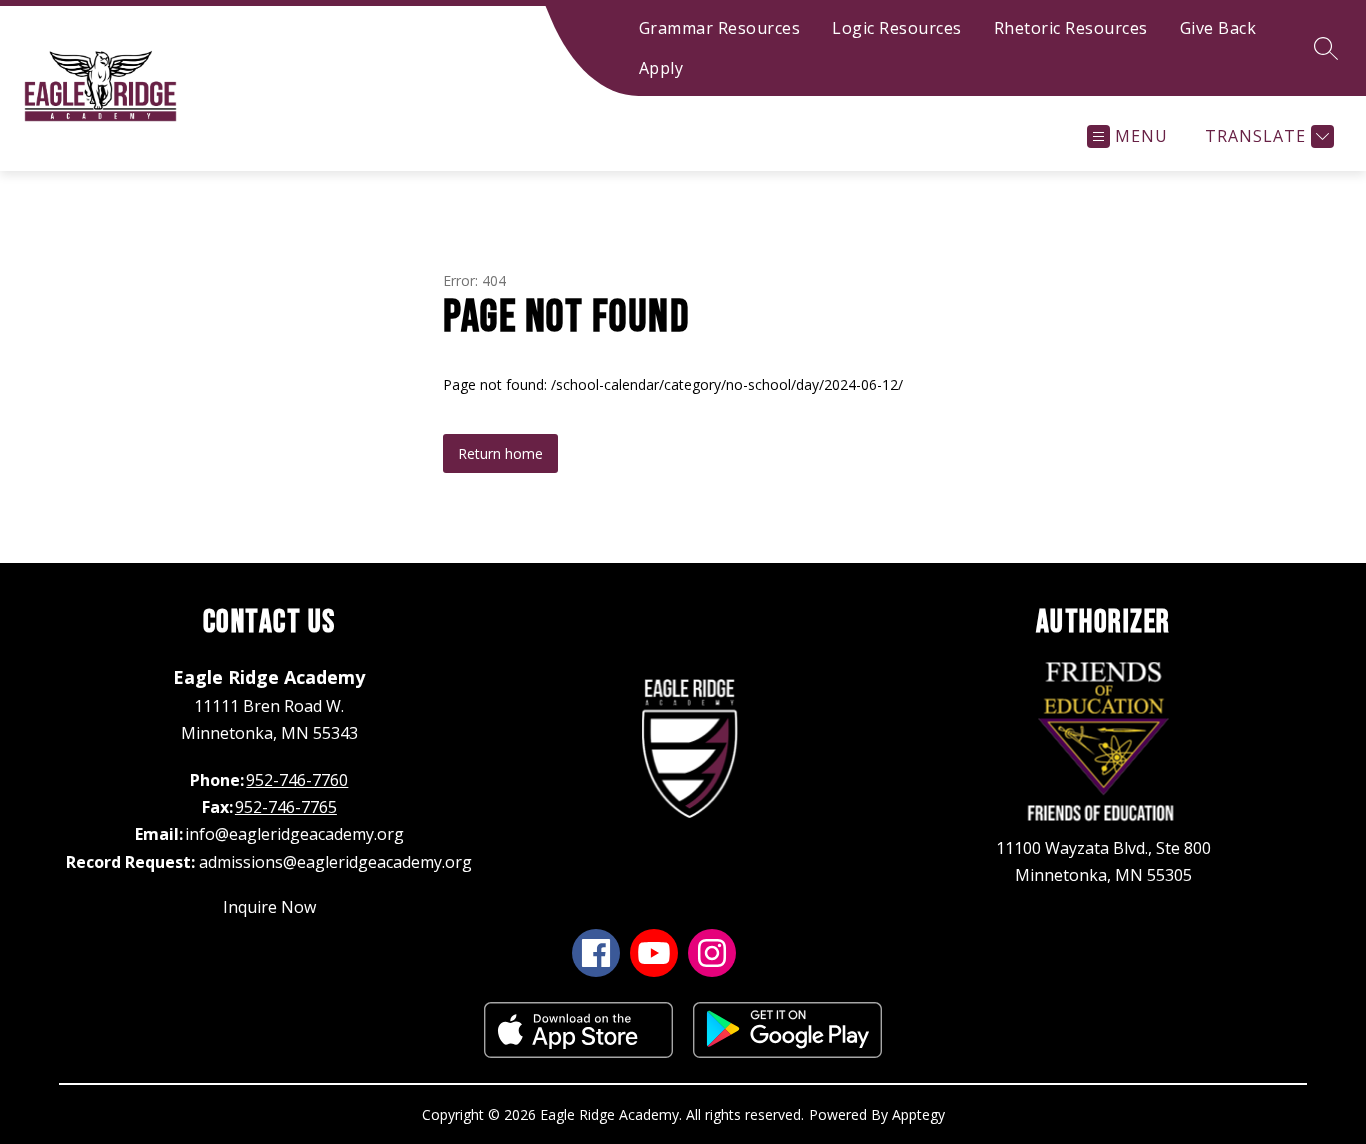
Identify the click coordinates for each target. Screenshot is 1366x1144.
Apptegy (918, 1114)
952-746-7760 (297, 780)
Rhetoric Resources (1071, 28)
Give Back (1218, 28)
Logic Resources (897, 28)
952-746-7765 (286, 807)
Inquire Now (269, 907)
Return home (500, 453)
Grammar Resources (720, 28)
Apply (661, 68)
